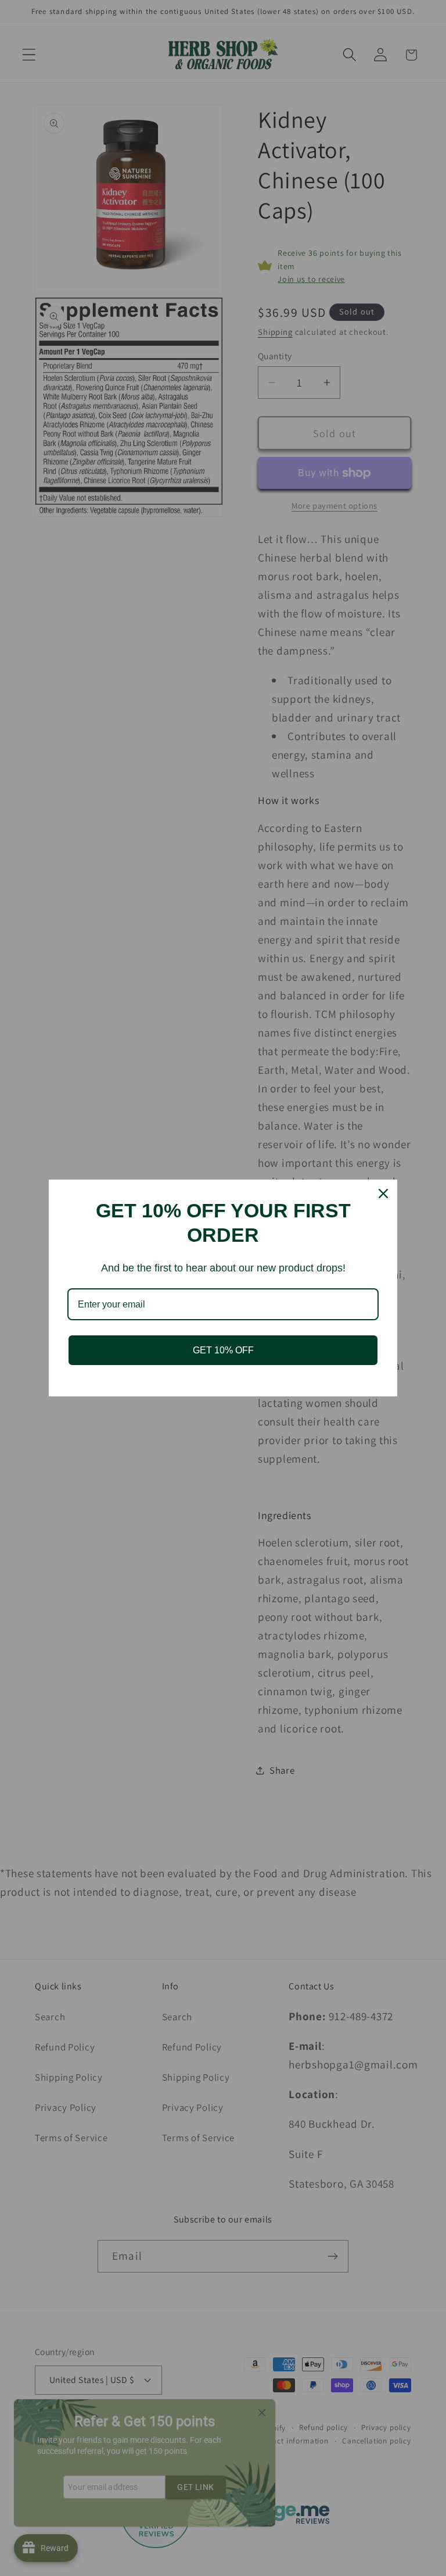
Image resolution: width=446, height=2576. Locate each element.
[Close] (383, 1194)
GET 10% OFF (223, 1350)
